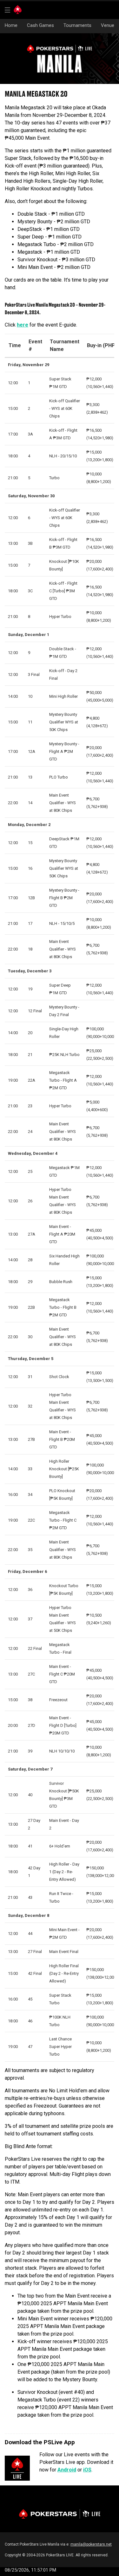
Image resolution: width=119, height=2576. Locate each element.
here (23, 325)
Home (11, 25)
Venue (108, 25)
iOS (87, 2470)
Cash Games (40, 25)
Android (67, 2470)
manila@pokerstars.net (91, 2544)
